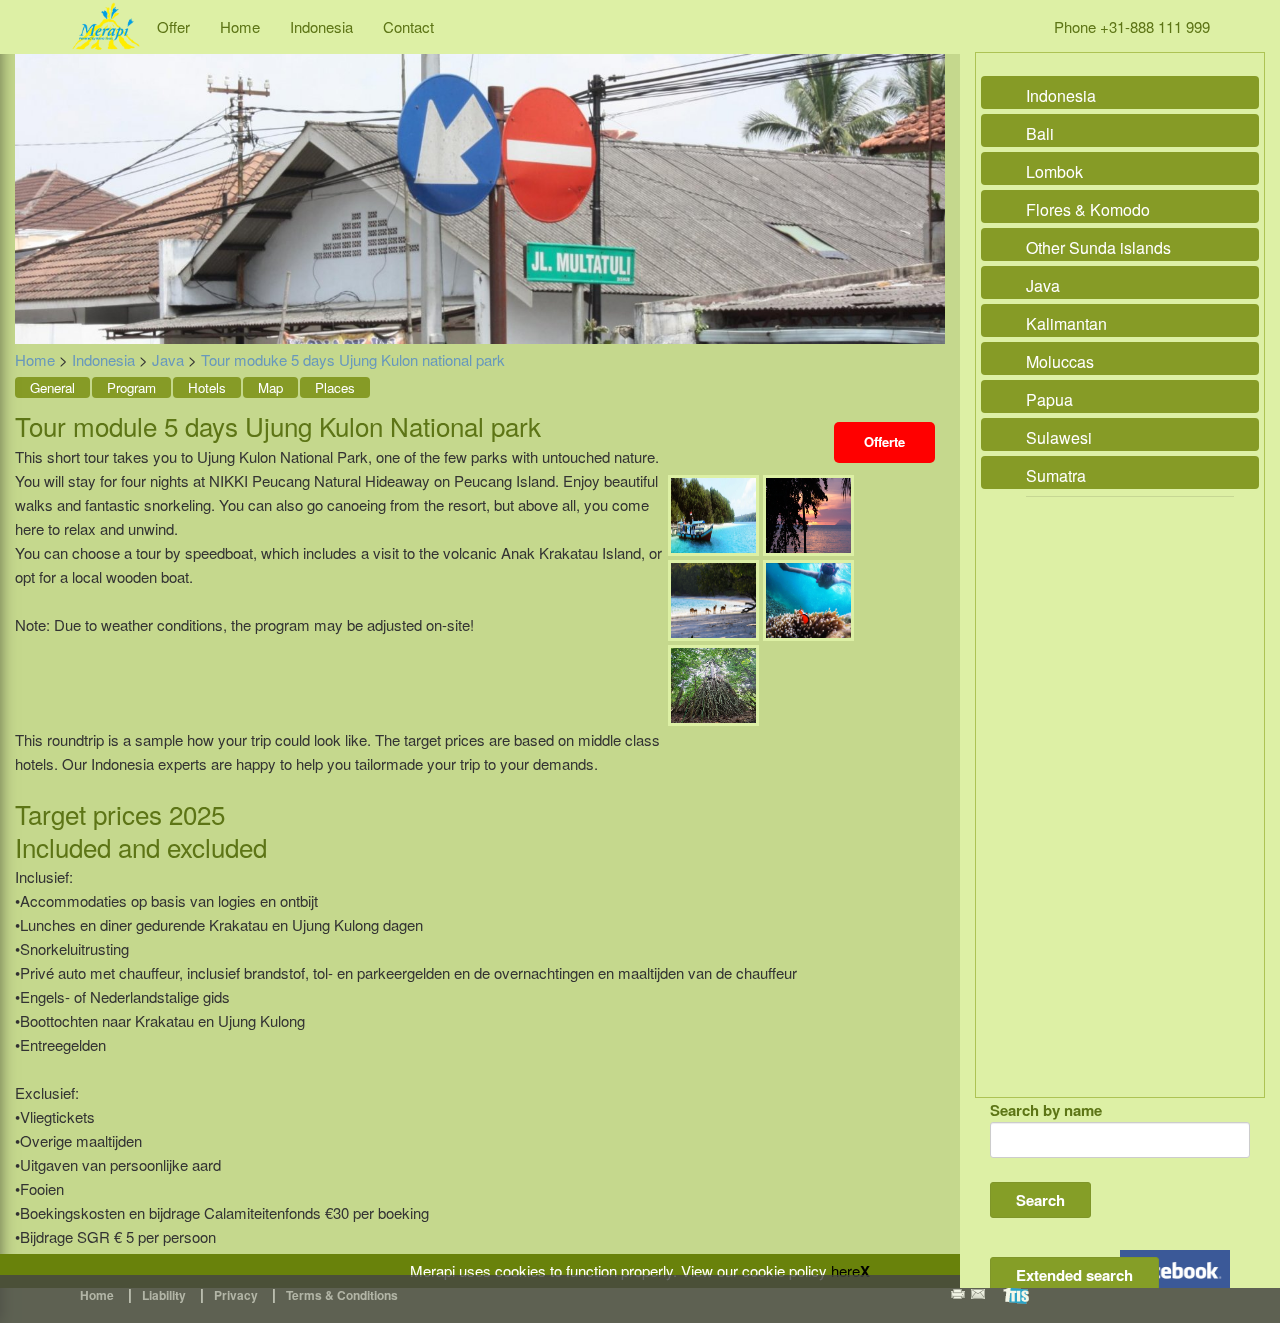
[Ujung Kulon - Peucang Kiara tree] (713, 683)
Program (131, 387)
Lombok (1054, 171)
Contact (408, 26)
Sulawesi (1059, 437)
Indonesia (321, 26)
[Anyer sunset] (808, 513)
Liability (164, 1295)
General (52, 387)
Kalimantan (1066, 323)
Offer (173, 26)
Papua (1049, 399)
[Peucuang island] (713, 598)
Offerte (884, 441)
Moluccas (1060, 361)
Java (168, 359)
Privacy (236, 1295)
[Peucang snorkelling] (808, 598)
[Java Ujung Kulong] (713, 513)
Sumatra (1056, 475)
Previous (35, 177)
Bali (1040, 133)
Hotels (207, 387)
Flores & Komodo (1088, 209)
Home (240, 26)
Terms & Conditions (342, 1295)
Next (925, 177)
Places (335, 387)
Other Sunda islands (1098, 247)
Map (270, 387)
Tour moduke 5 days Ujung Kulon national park (353, 359)
